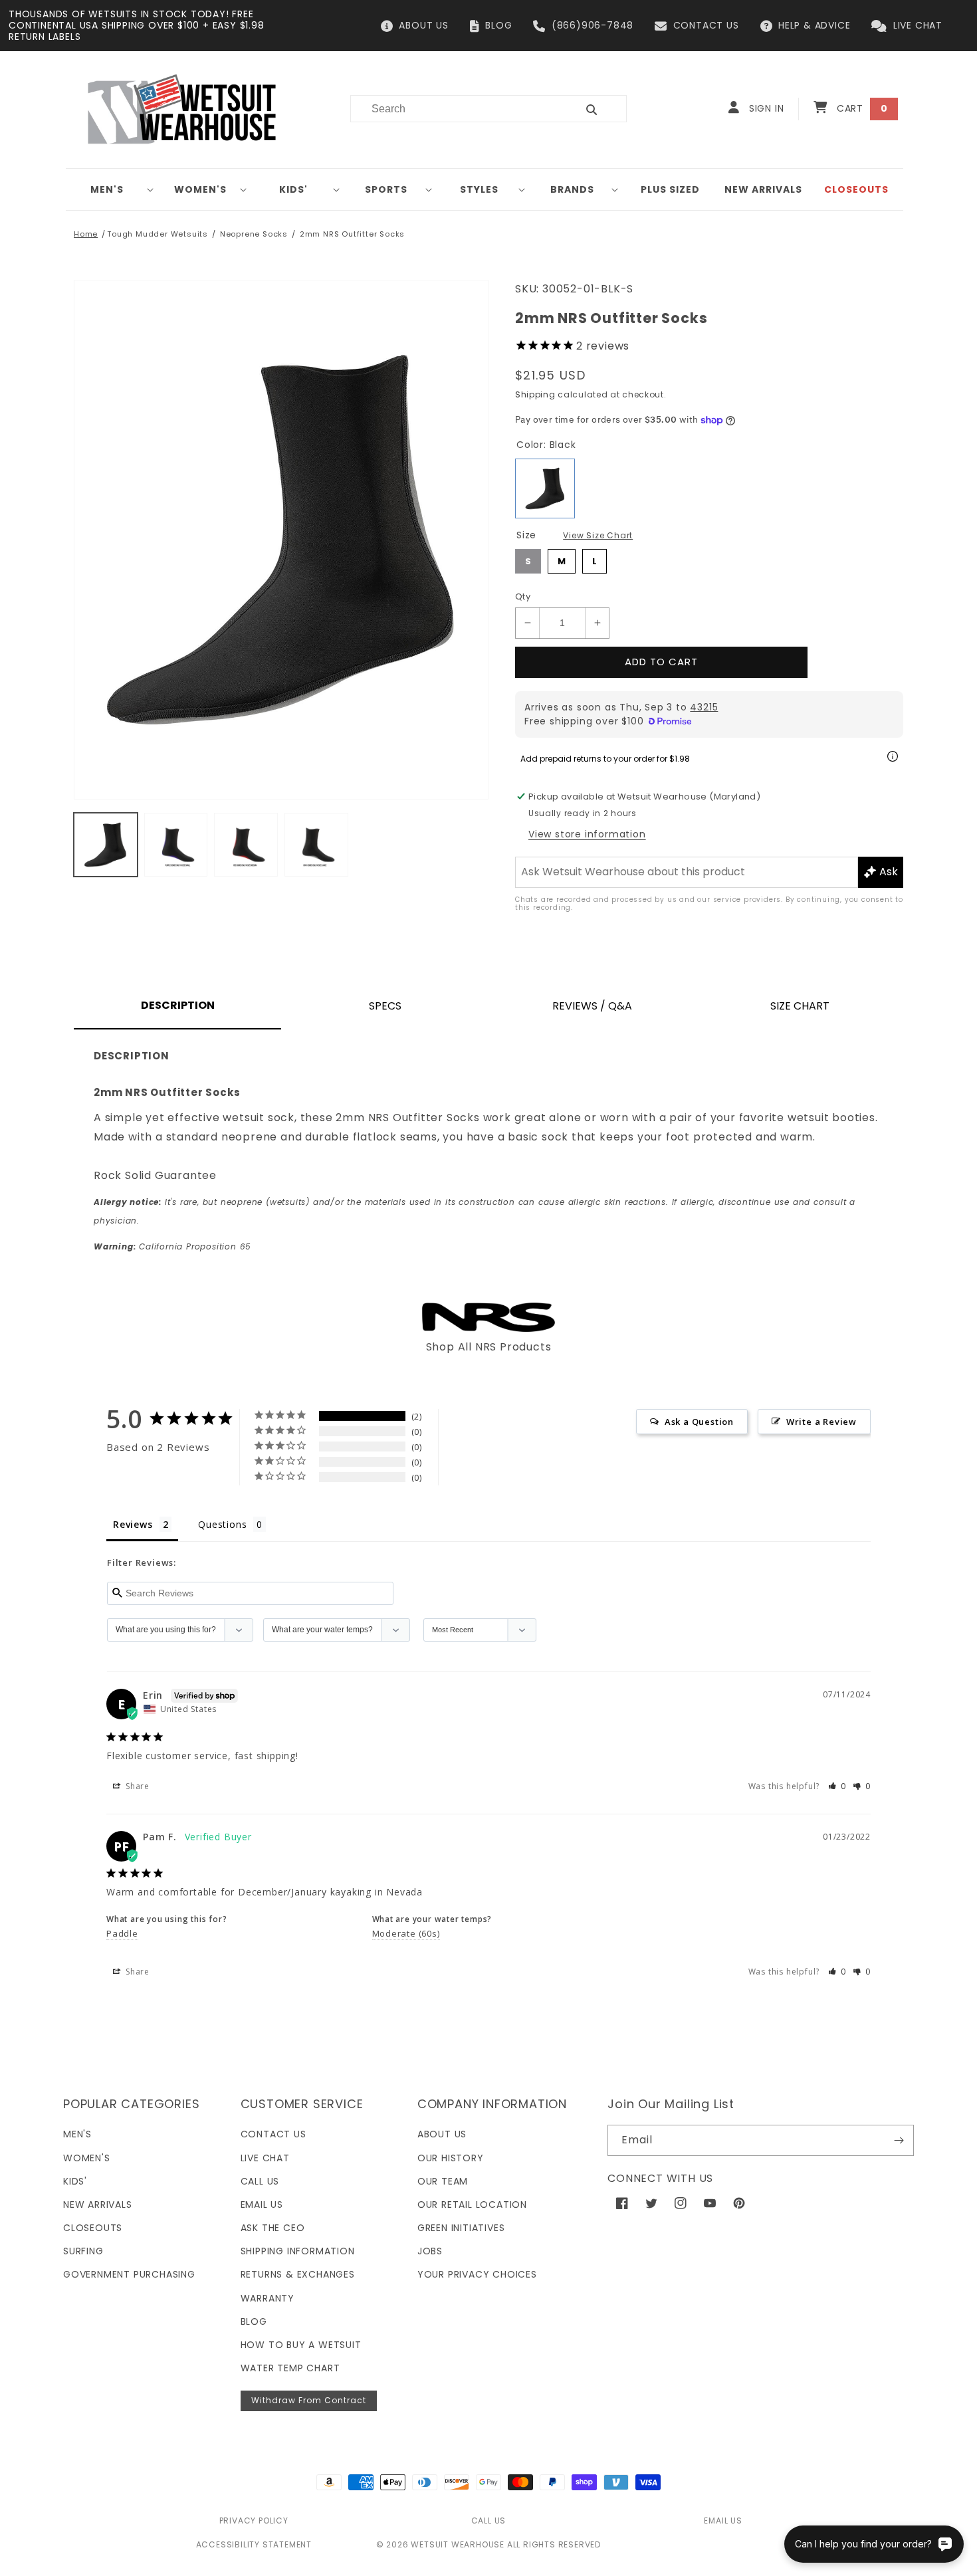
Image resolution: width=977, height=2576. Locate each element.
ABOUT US (423, 25)
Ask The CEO (273, 2228)
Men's (107, 189)
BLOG (498, 25)
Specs (385, 1006)
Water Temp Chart (290, 2368)
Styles (479, 189)
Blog (254, 2321)
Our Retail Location (472, 2204)
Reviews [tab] (133, 1524)
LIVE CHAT (918, 25)
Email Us (262, 2204)
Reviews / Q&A (592, 1006)
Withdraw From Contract (309, 2400)
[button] (112, 189)
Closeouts (93, 2228)
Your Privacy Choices (477, 2274)
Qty (523, 596)
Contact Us (273, 2134)
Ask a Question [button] (699, 1422)
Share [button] (136, 1786)
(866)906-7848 (593, 25)
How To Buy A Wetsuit (301, 2345)
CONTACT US (706, 25)
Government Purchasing (129, 2274)
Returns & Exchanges (298, 2274)
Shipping (535, 394)
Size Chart (800, 1006)
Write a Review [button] (821, 1422)
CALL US (489, 2521)
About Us (442, 2134)
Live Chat (265, 2158)
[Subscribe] (899, 2140)
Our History (451, 2158)
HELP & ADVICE (814, 25)
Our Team (443, 2181)
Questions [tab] (222, 1524)
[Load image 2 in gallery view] (176, 845)
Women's (200, 189)
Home (86, 234)
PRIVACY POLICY (254, 2521)
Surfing (83, 2251)
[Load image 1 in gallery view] (106, 845)
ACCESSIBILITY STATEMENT (254, 2544)
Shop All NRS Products (489, 1347)
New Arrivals (98, 2204)
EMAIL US (723, 2521)
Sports (386, 189)
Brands (572, 189)
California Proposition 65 (172, 1246)
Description (178, 1005)
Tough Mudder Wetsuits (158, 234)
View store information (587, 834)
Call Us (260, 2181)
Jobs (430, 2251)
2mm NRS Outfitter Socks (352, 234)
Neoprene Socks (254, 234)
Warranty (268, 2298)
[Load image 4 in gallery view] (316, 845)
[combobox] (456, 109)
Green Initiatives (461, 2228)
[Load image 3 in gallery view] (246, 845)
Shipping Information (298, 2251)
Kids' (293, 189)
